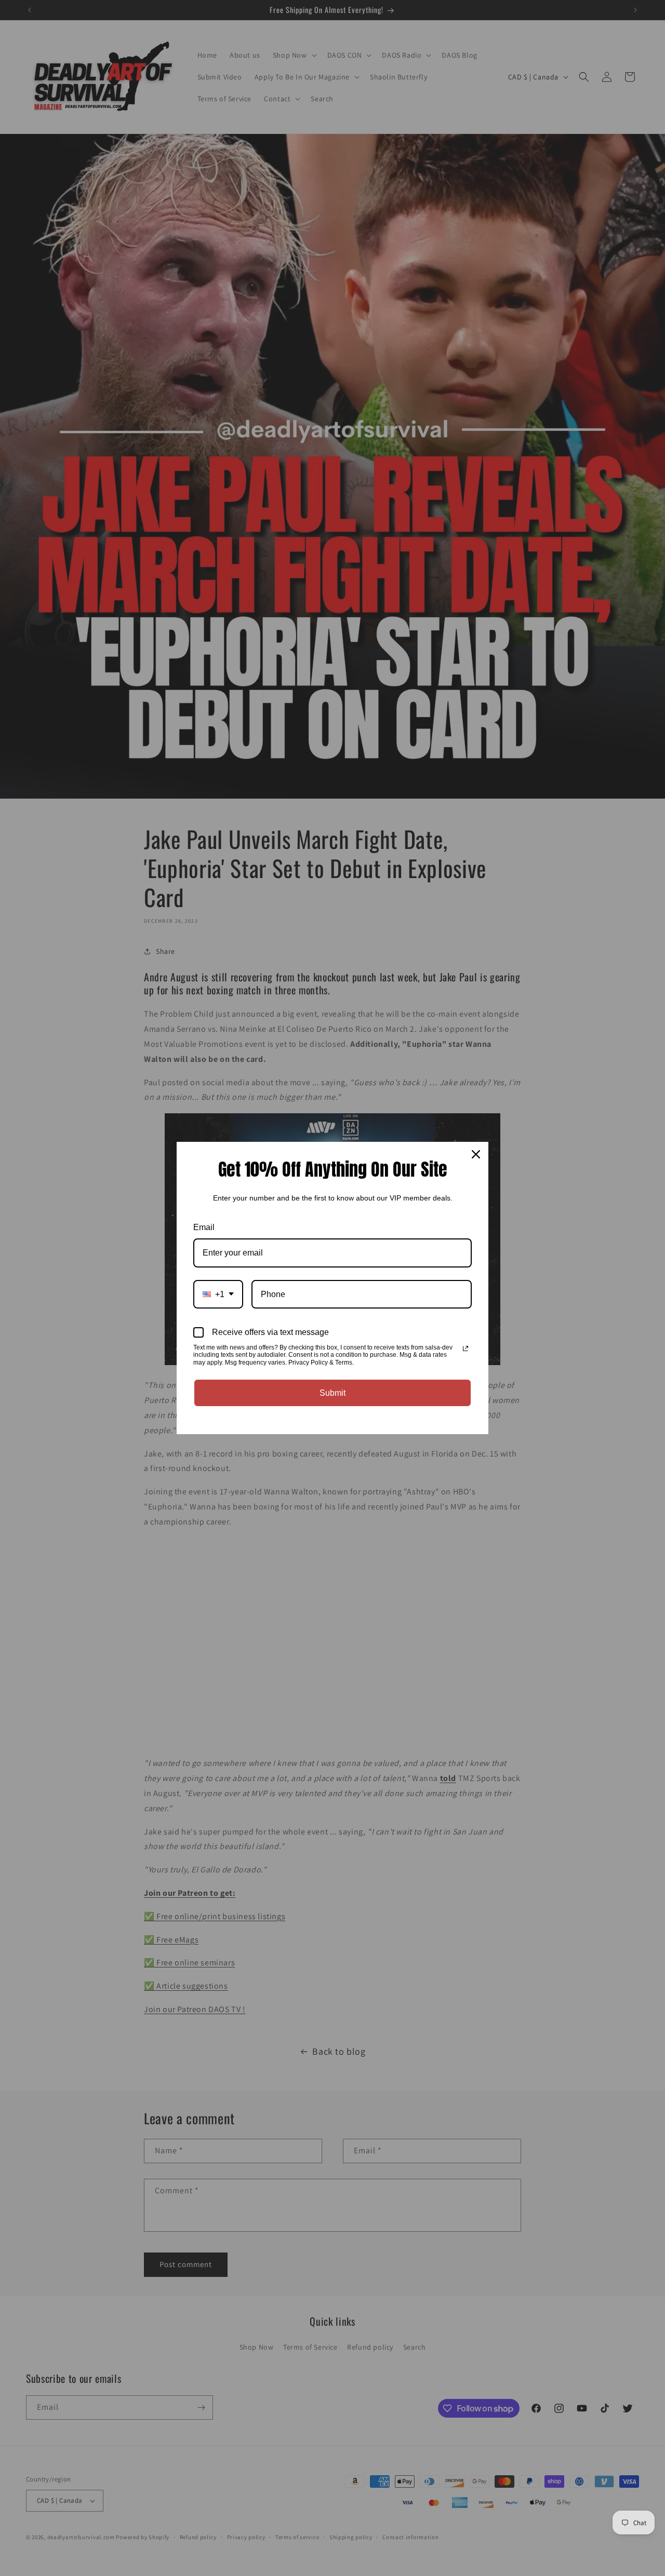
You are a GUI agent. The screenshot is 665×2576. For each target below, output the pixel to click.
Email (204, 1227)
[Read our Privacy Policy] (465, 1348)
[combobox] (218, 1294)
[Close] (476, 1154)
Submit (332, 1393)
